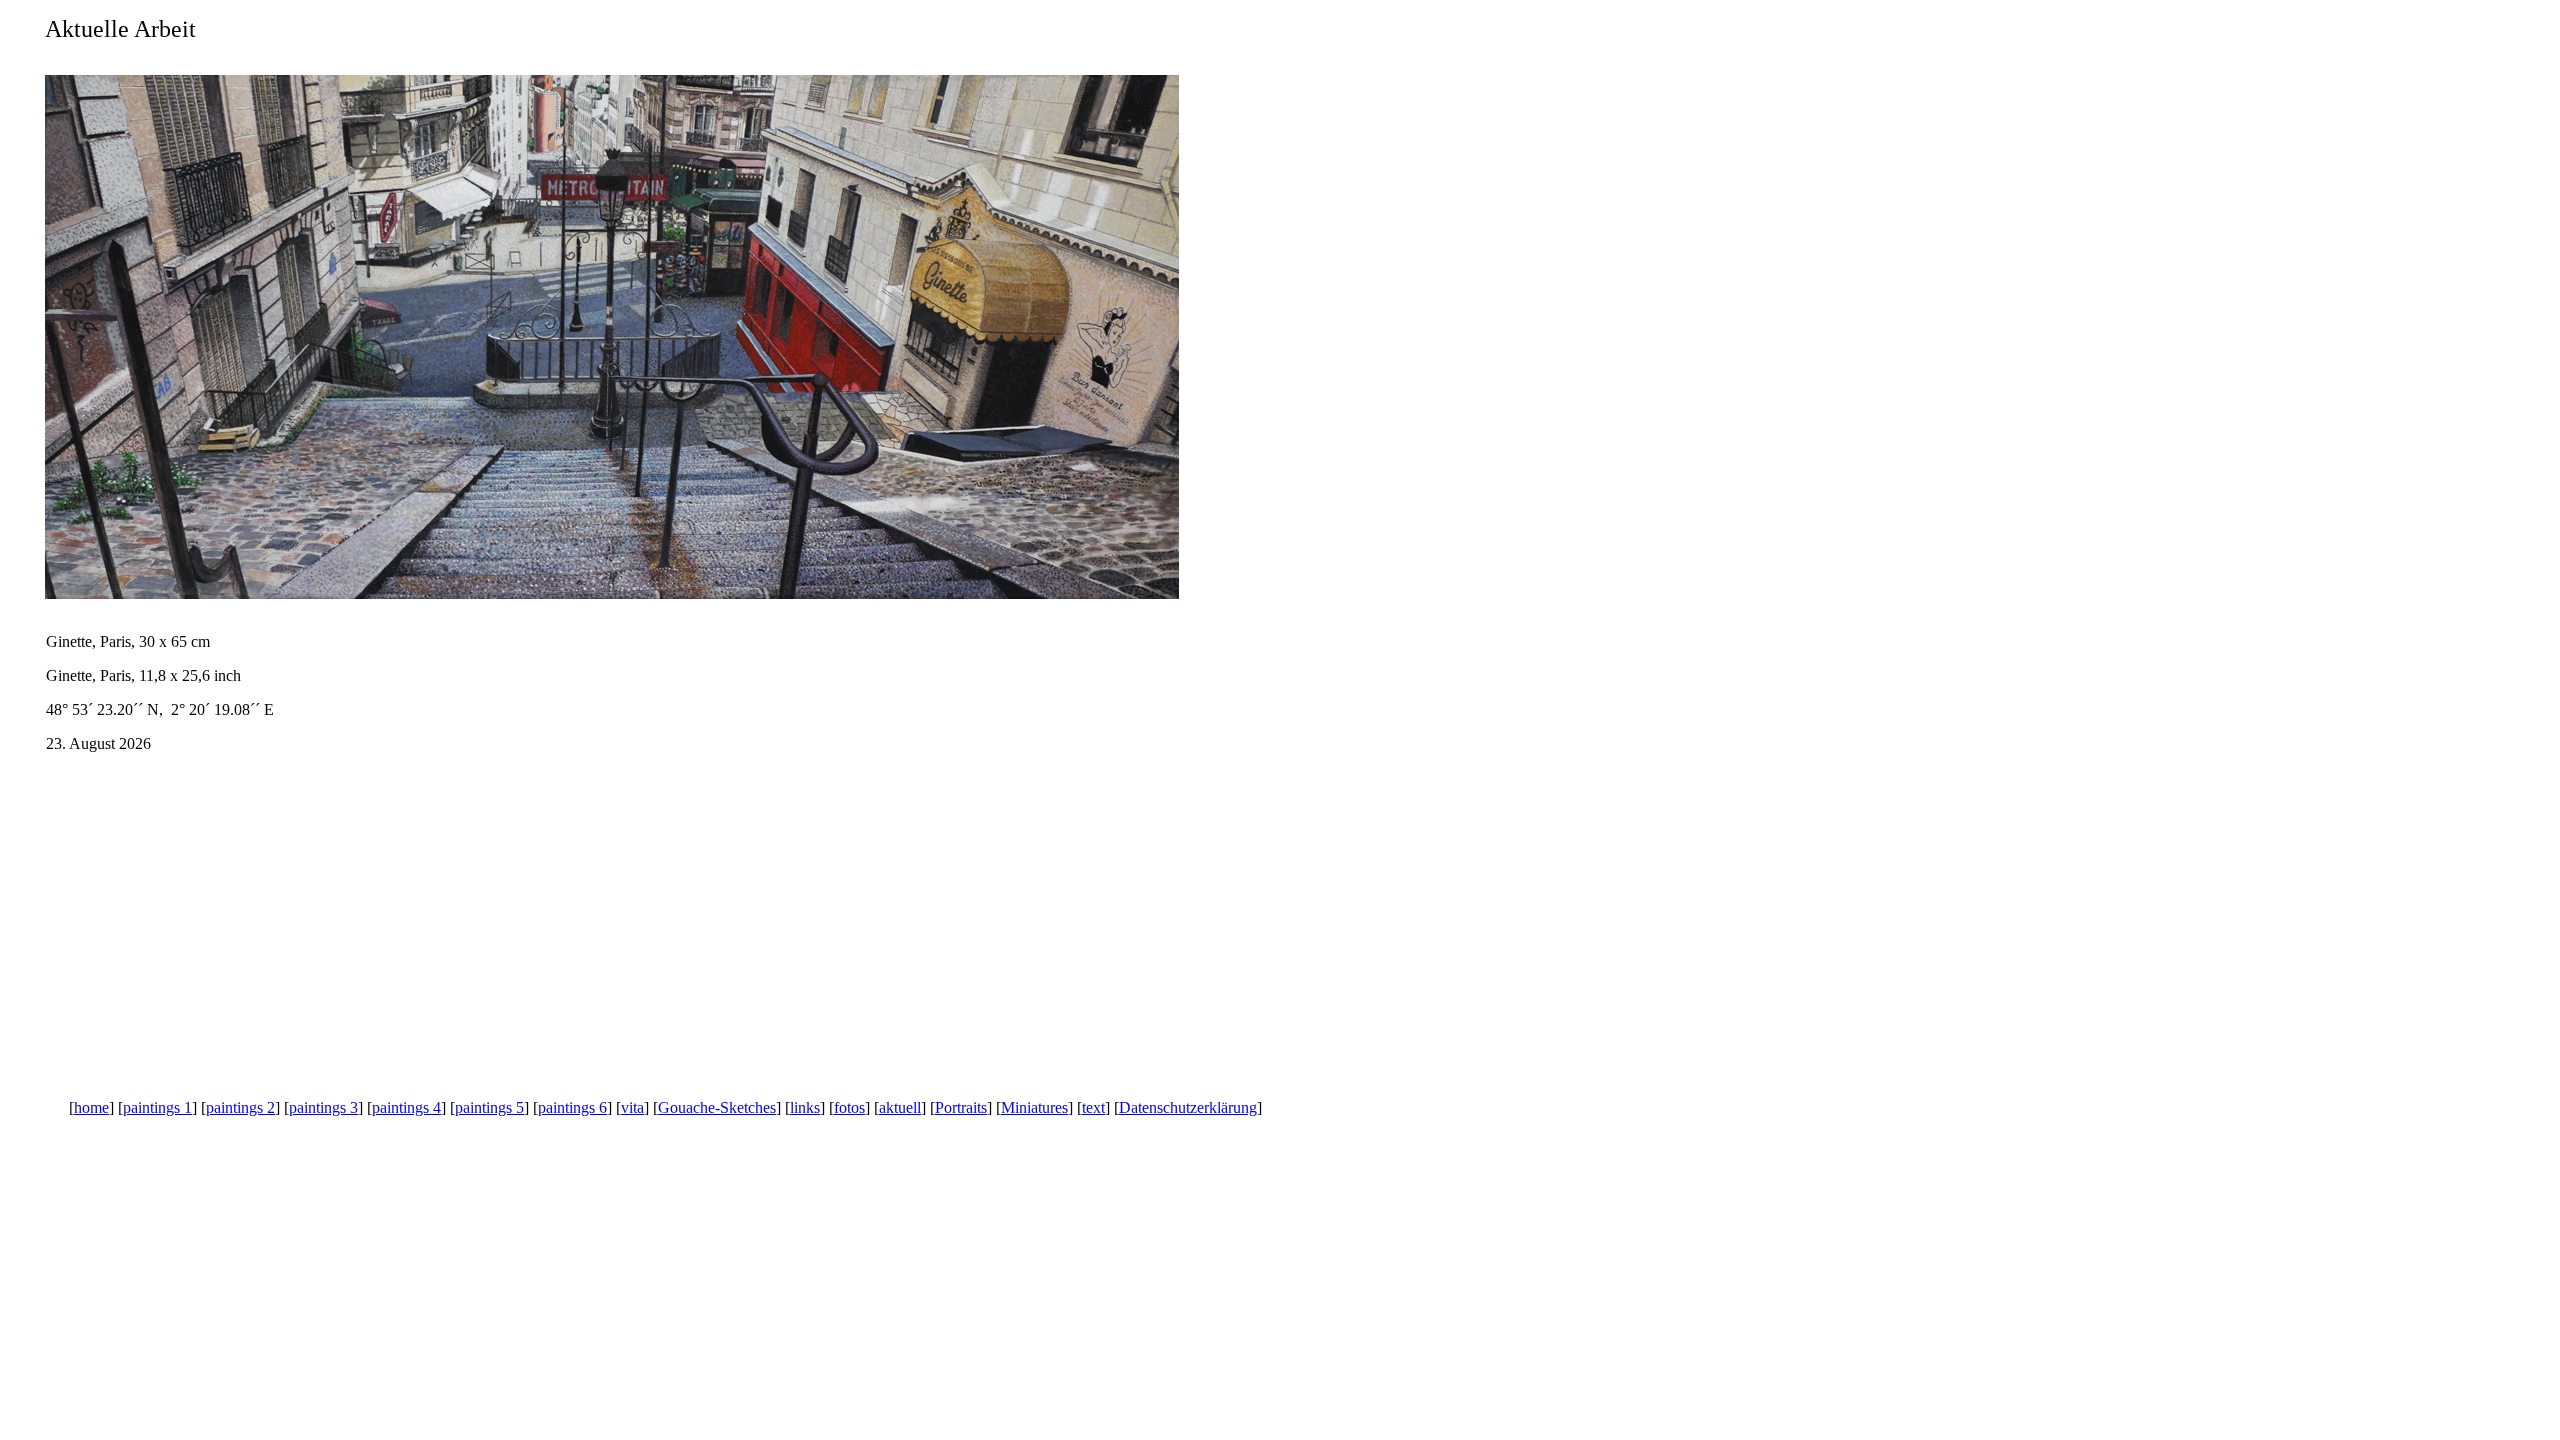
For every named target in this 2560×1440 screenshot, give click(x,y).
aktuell (900, 1107)
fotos (849, 1107)
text (1093, 1107)
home (91, 1107)
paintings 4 (406, 1107)
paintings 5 (489, 1107)
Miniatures (1034, 1107)
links (805, 1107)
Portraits (961, 1107)
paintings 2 (240, 1107)
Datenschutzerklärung (1188, 1107)
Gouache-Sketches (717, 1107)
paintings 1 (157, 1107)
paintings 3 (323, 1107)
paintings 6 (572, 1107)
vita (632, 1107)
